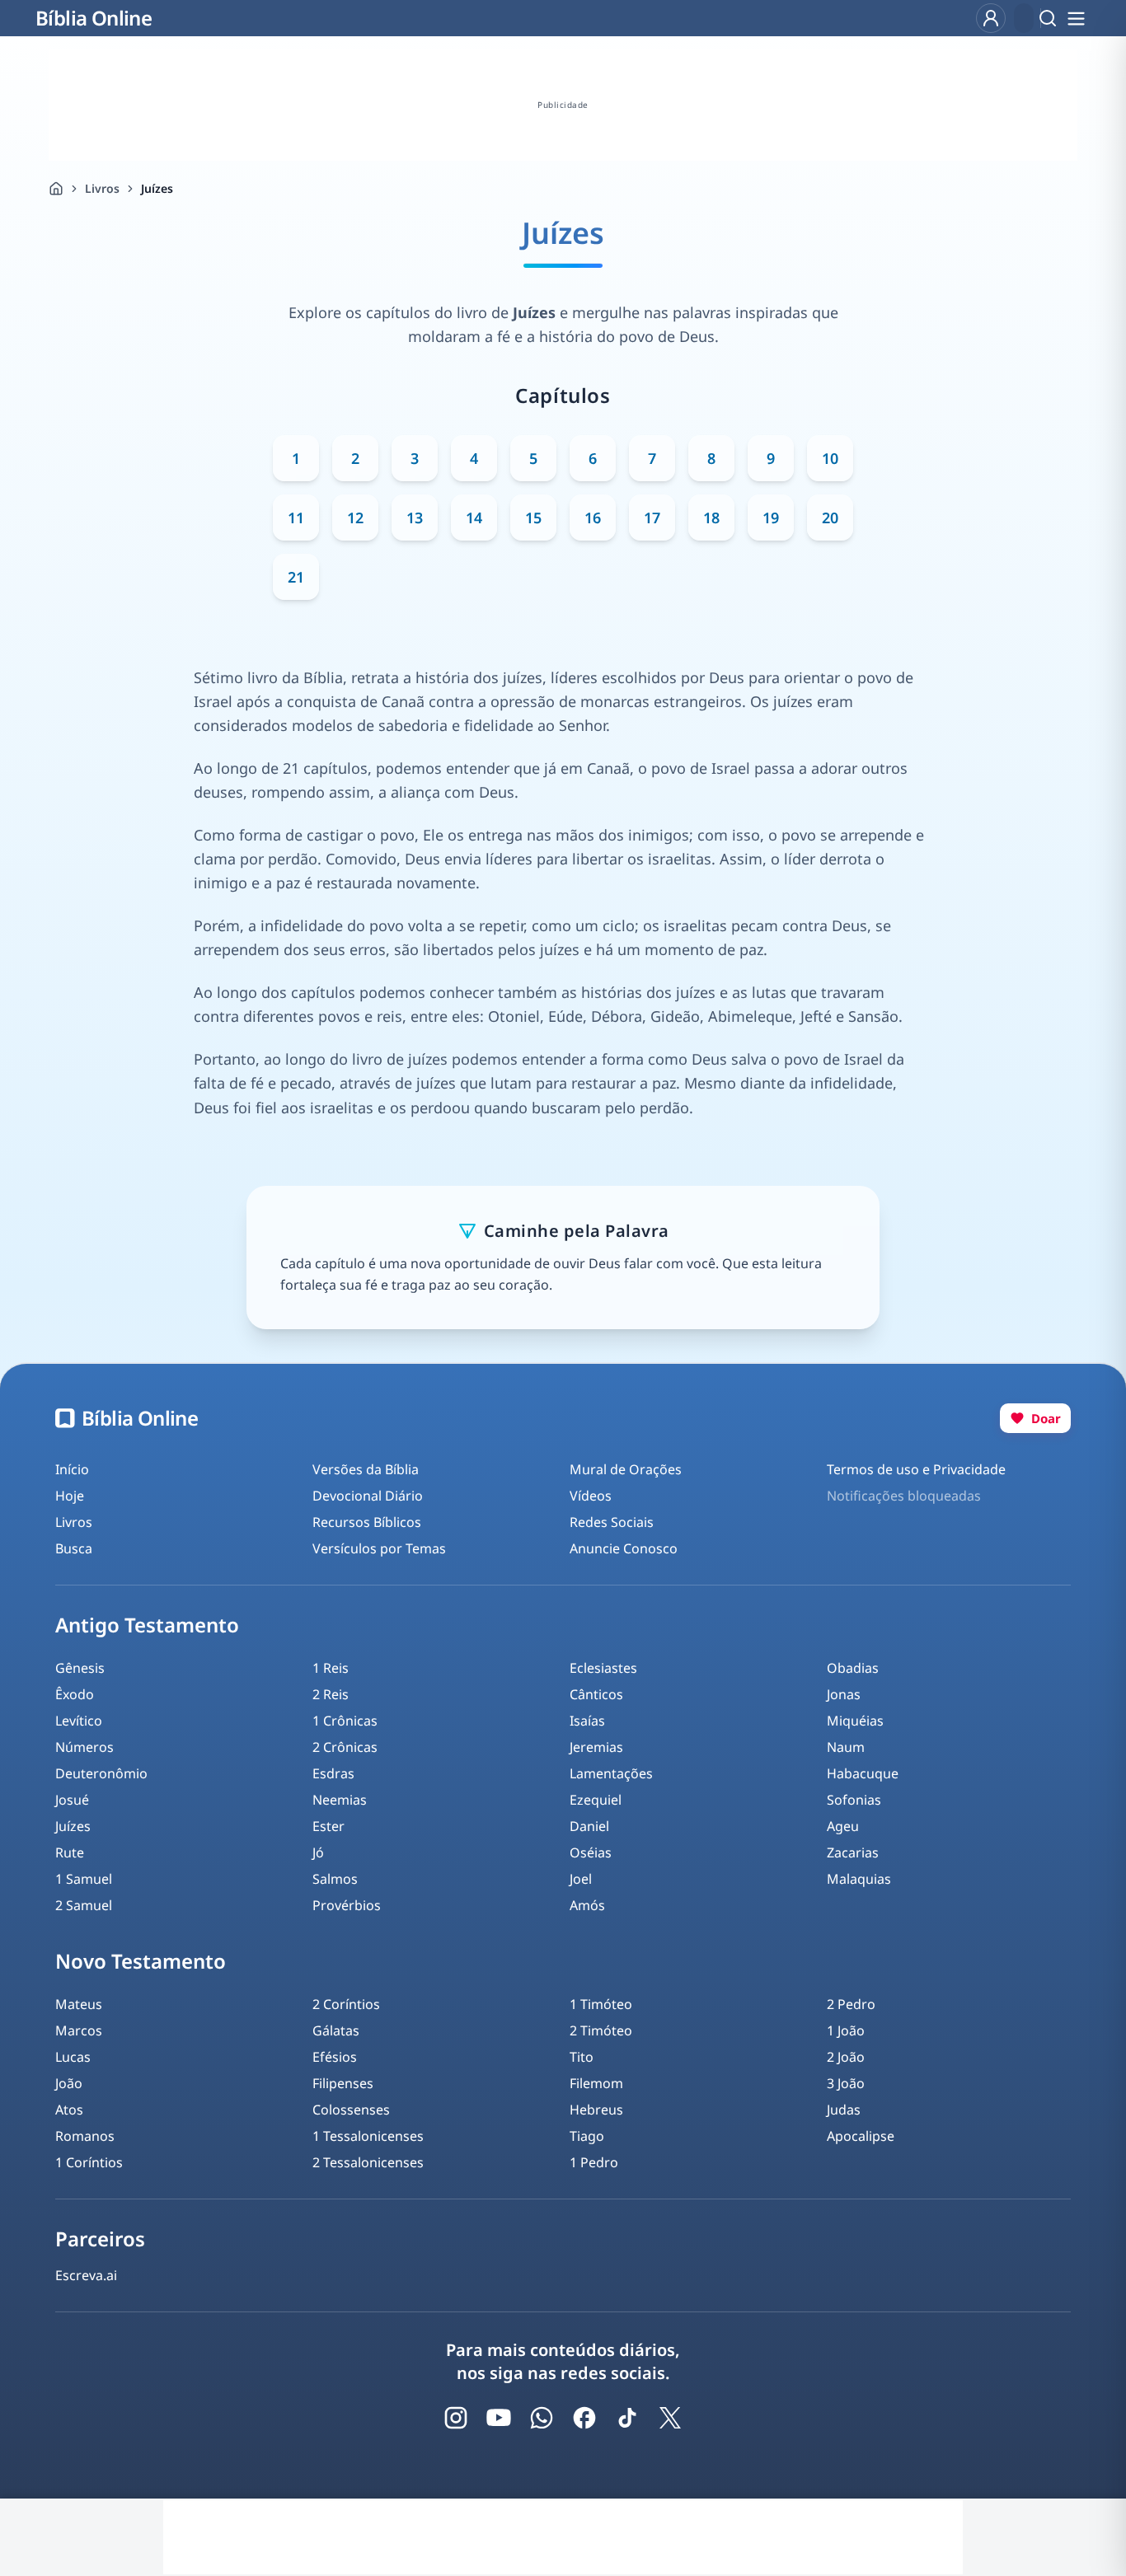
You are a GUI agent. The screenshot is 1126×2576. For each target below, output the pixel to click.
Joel (581, 1879)
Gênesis (80, 1668)
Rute (70, 1852)
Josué (72, 1800)
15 (533, 518)
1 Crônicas (345, 1721)
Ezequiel (596, 1800)
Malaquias (859, 1879)
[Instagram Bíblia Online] (456, 2418)
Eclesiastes (603, 1668)
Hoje (70, 1496)
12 (355, 518)
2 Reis (331, 1694)
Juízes (73, 1826)
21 (296, 577)
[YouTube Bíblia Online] (499, 2418)
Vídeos (591, 1496)
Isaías (587, 1721)
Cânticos (596, 1694)
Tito (582, 2057)
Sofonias (854, 1800)
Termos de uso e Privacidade (916, 1469)
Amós (587, 1905)
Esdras (333, 1773)
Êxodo (75, 1694)
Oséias (591, 1852)
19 (771, 518)
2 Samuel (84, 1905)
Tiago (587, 2136)
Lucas (73, 2057)
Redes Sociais (612, 1522)
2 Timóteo (601, 2030)
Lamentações (611, 1773)
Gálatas (336, 2030)
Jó (318, 1852)
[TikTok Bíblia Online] (627, 2418)
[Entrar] (991, 18)
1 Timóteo (601, 2004)
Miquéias (855, 1721)
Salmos (335, 1879)
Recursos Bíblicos (367, 1522)
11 (296, 518)
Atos (69, 2110)
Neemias (340, 1800)
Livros (102, 188)
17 (652, 518)
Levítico (79, 1721)
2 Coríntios (346, 2004)
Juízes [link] (157, 188)
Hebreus (596, 2110)
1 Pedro (594, 2162)
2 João (846, 2057)
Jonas (844, 1694)
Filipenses (343, 2083)
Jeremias (596, 1747)
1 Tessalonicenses (368, 2136)
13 (415, 518)
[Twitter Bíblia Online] (670, 2418)
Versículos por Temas (379, 1548)
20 (830, 518)
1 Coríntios (89, 2162)
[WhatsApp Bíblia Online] (542, 2418)
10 (830, 458)
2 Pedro (851, 2004)
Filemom (596, 2083)
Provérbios (347, 1905)
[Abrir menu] (1076, 18)
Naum (846, 1747)
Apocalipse (861, 2136)
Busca (74, 1548)
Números (84, 1747)
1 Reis (331, 1668)
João (69, 2083)
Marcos (79, 2030)
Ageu (843, 1826)
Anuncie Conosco (624, 1548)
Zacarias (853, 1852)
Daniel (589, 1826)
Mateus (79, 2004)
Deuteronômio (101, 1773)
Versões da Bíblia (366, 1469)
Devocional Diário (368, 1496)
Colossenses (351, 2110)
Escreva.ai (86, 2275)
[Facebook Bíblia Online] (584, 2418)
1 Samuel (84, 1879)
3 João (846, 2083)
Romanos (85, 2136)
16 (593, 518)
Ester (328, 1826)
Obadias (853, 1668)
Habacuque (863, 1773)
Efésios (335, 2057)
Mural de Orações (626, 1469)
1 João (846, 2030)
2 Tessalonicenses (368, 2162)
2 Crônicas (345, 1747)
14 (474, 518)
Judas (844, 2110)
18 (711, 518)
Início (72, 1469)
